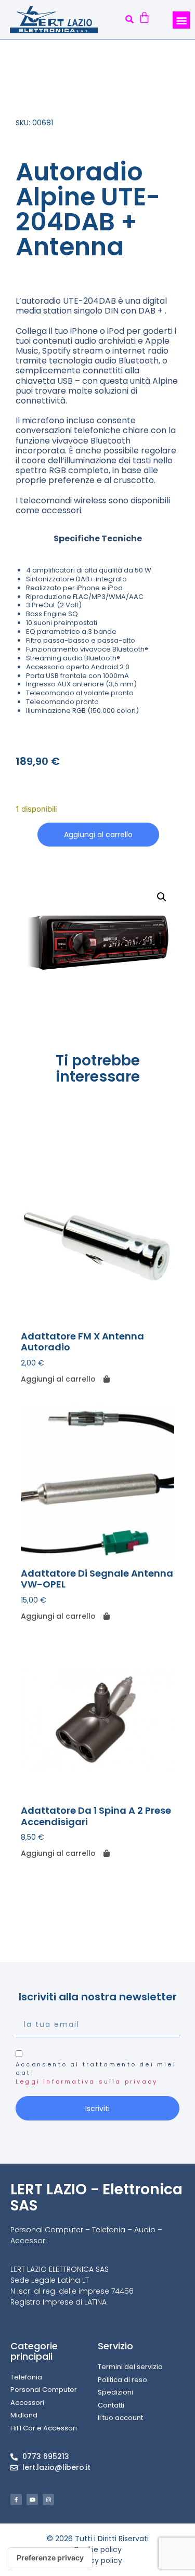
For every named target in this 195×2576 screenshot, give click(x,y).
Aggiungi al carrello (98, 835)
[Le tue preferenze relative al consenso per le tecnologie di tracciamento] (50, 2558)
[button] (130, 20)
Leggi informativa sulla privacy (87, 2081)
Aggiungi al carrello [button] (58, 1379)
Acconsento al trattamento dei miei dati (96, 2073)
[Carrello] (144, 19)
